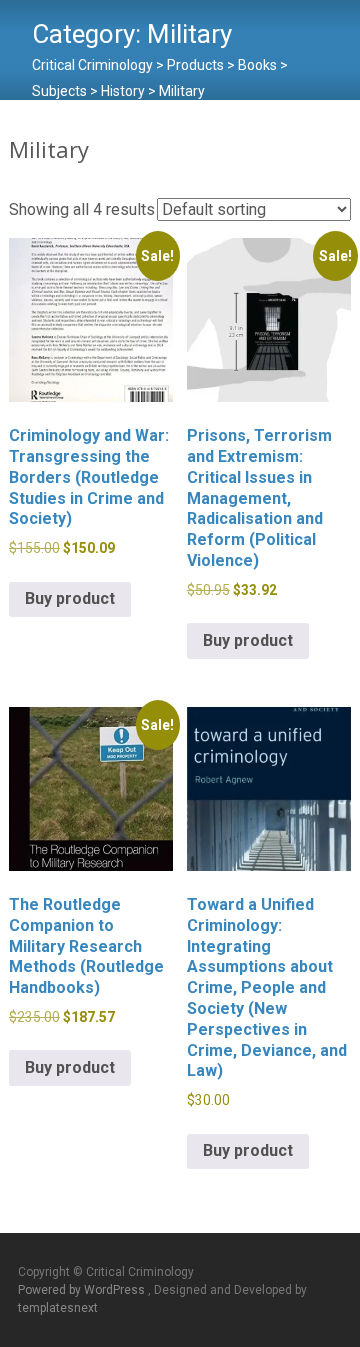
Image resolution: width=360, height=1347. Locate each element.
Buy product (70, 598)
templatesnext (58, 1308)
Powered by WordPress (83, 1290)
